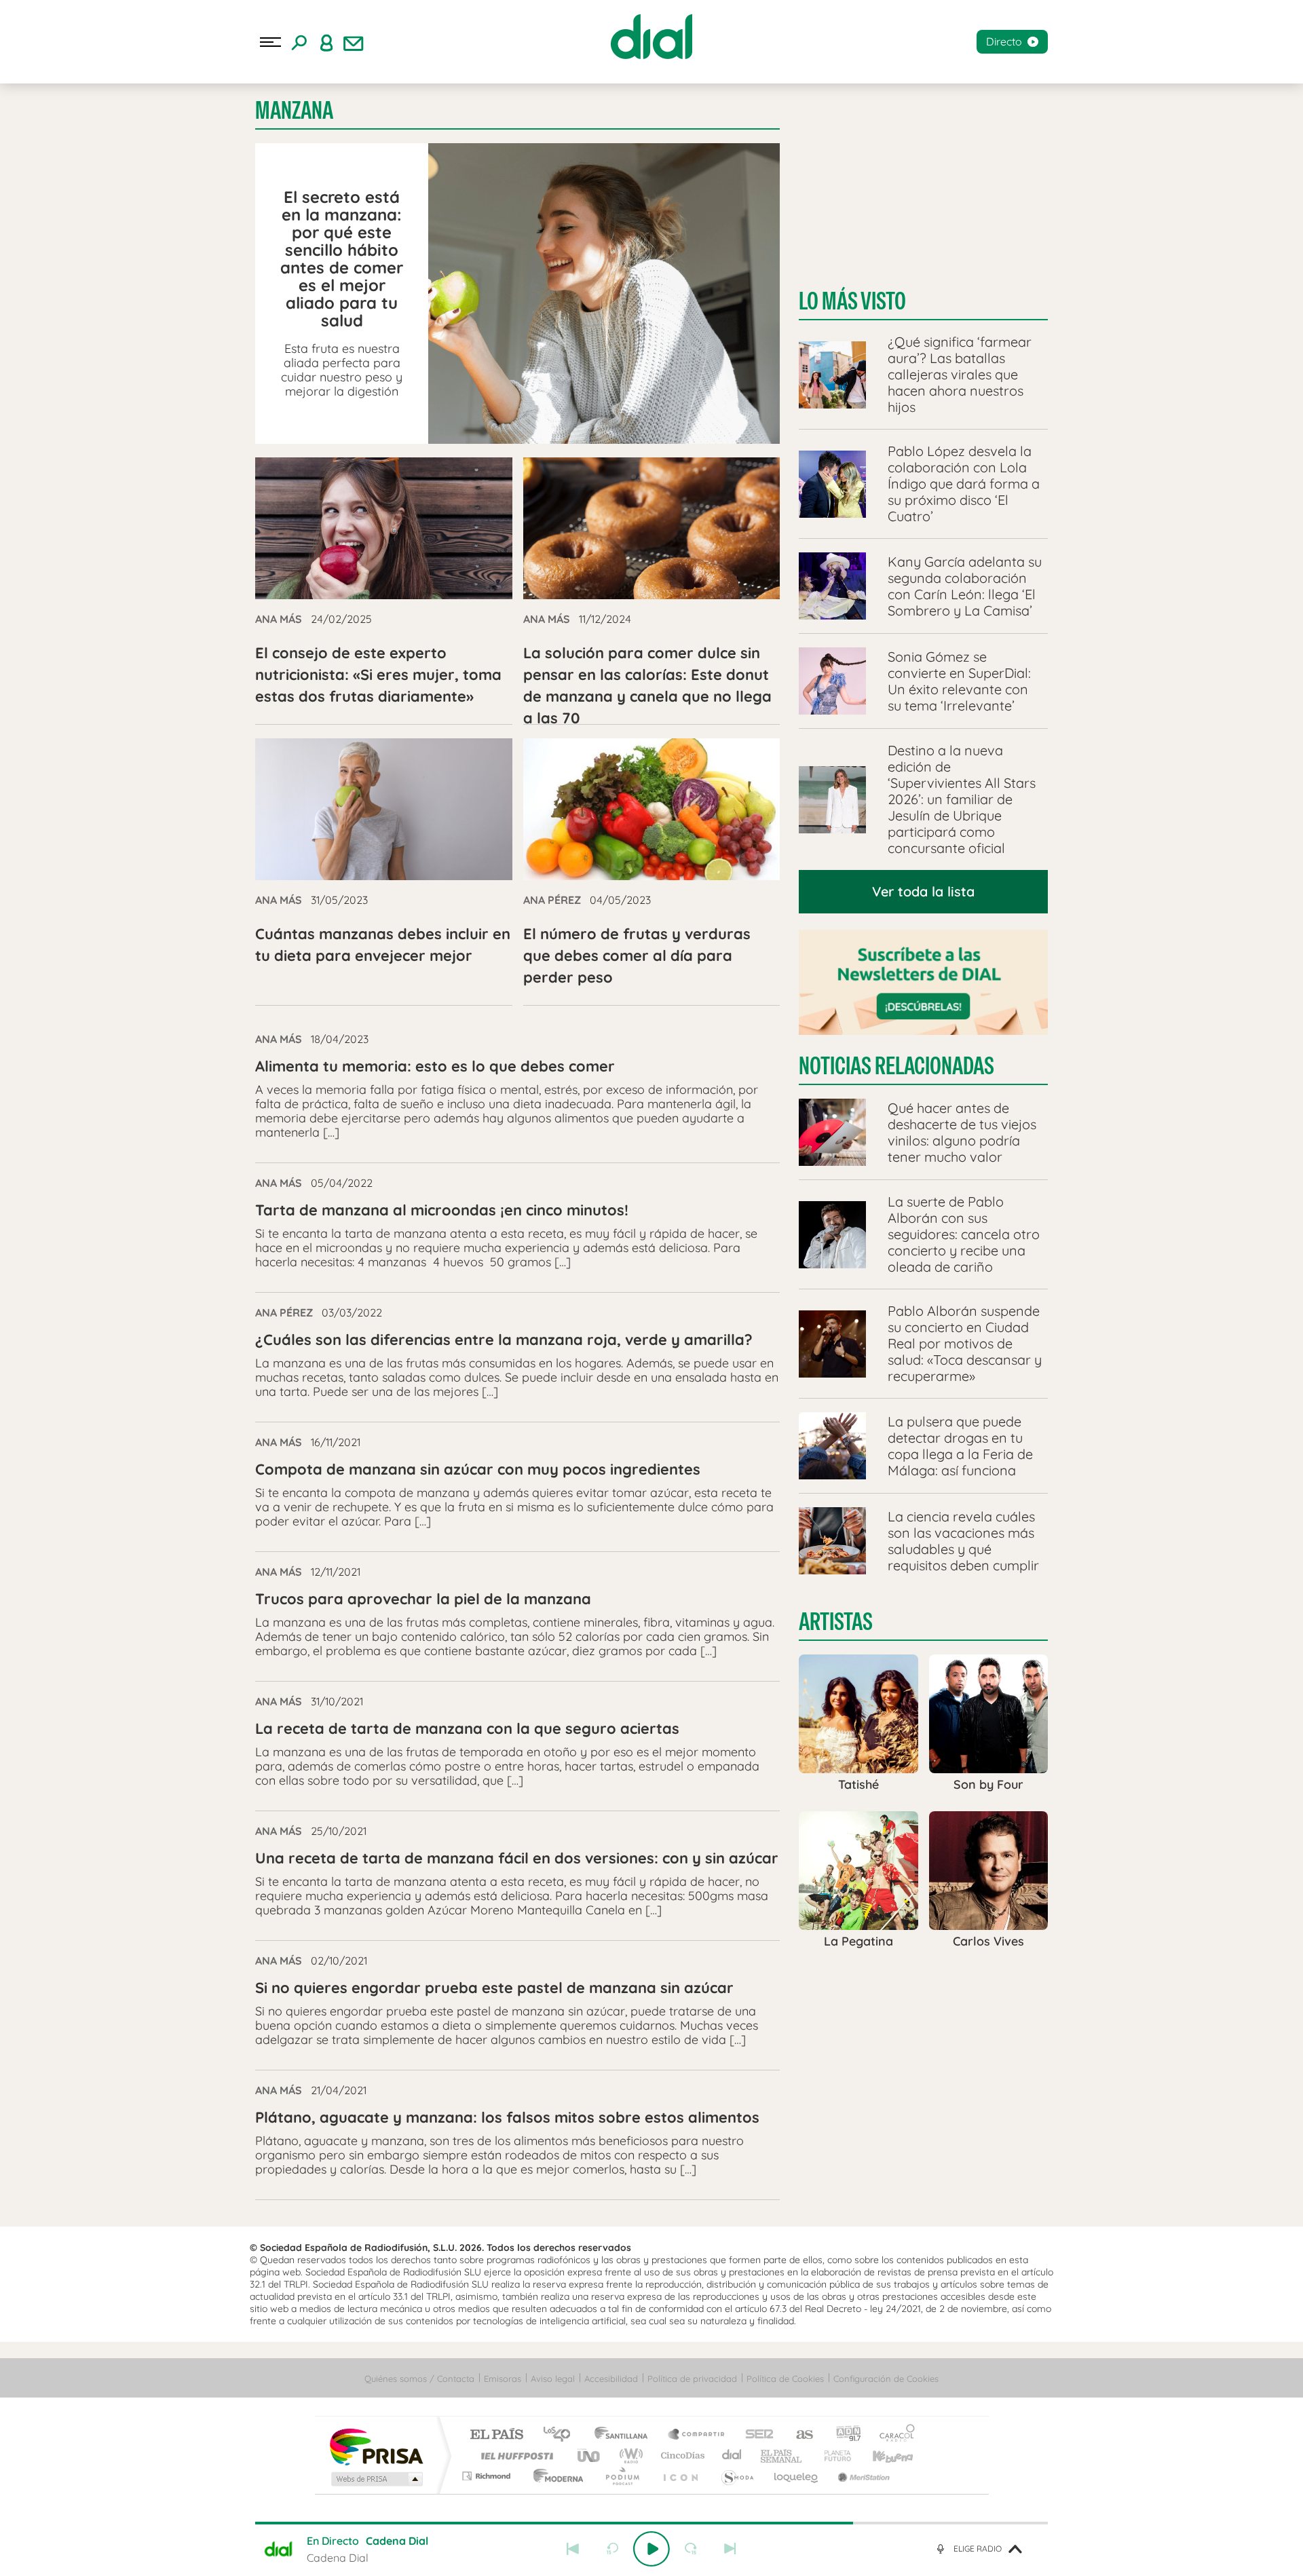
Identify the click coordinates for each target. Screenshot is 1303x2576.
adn (843, 2435)
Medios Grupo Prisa (376, 2479)
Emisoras (503, 2379)
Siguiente (730, 2549)
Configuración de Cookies (886, 2379)
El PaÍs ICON (680, 2476)
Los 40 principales (562, 2435)
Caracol (893, 2435)
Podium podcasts (622, 2476)
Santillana (625, 2435)
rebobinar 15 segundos (612, 2549)
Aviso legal (553, 2379)
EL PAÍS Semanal (782, 2456)
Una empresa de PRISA (376, 2446)
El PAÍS (496, 2435)
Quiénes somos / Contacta (419, 2379)
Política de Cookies (785, 2379)
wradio (629, 2456)
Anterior (573, 2549)
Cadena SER (755, 2435)
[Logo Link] (651, 37)
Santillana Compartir (697, 2435)
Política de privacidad (692, 2379)
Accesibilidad (611, 2379)
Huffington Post (514, 2456)
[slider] (651, 2523)
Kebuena (881, 2456)
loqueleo (797, 2476)
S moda (737, 2476)
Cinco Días (681, 2456)
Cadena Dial (732, 2456)
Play (651, 2549)
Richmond (488, 2476)
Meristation (862, 2476)
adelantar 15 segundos (691, 2549)
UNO (590, 2456)
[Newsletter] (354, 42)
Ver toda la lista (923, 891)
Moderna (555, 2476)
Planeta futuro (832, 2456)
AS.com (798, 2435)
